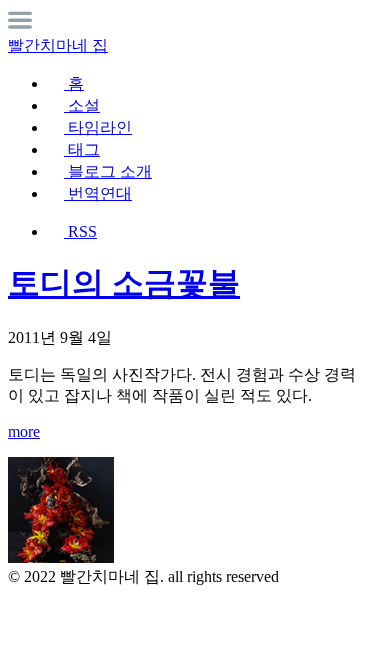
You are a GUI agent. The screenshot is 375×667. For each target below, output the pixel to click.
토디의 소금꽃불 (124, 283)
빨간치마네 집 (58, 45)
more (24, 431)
